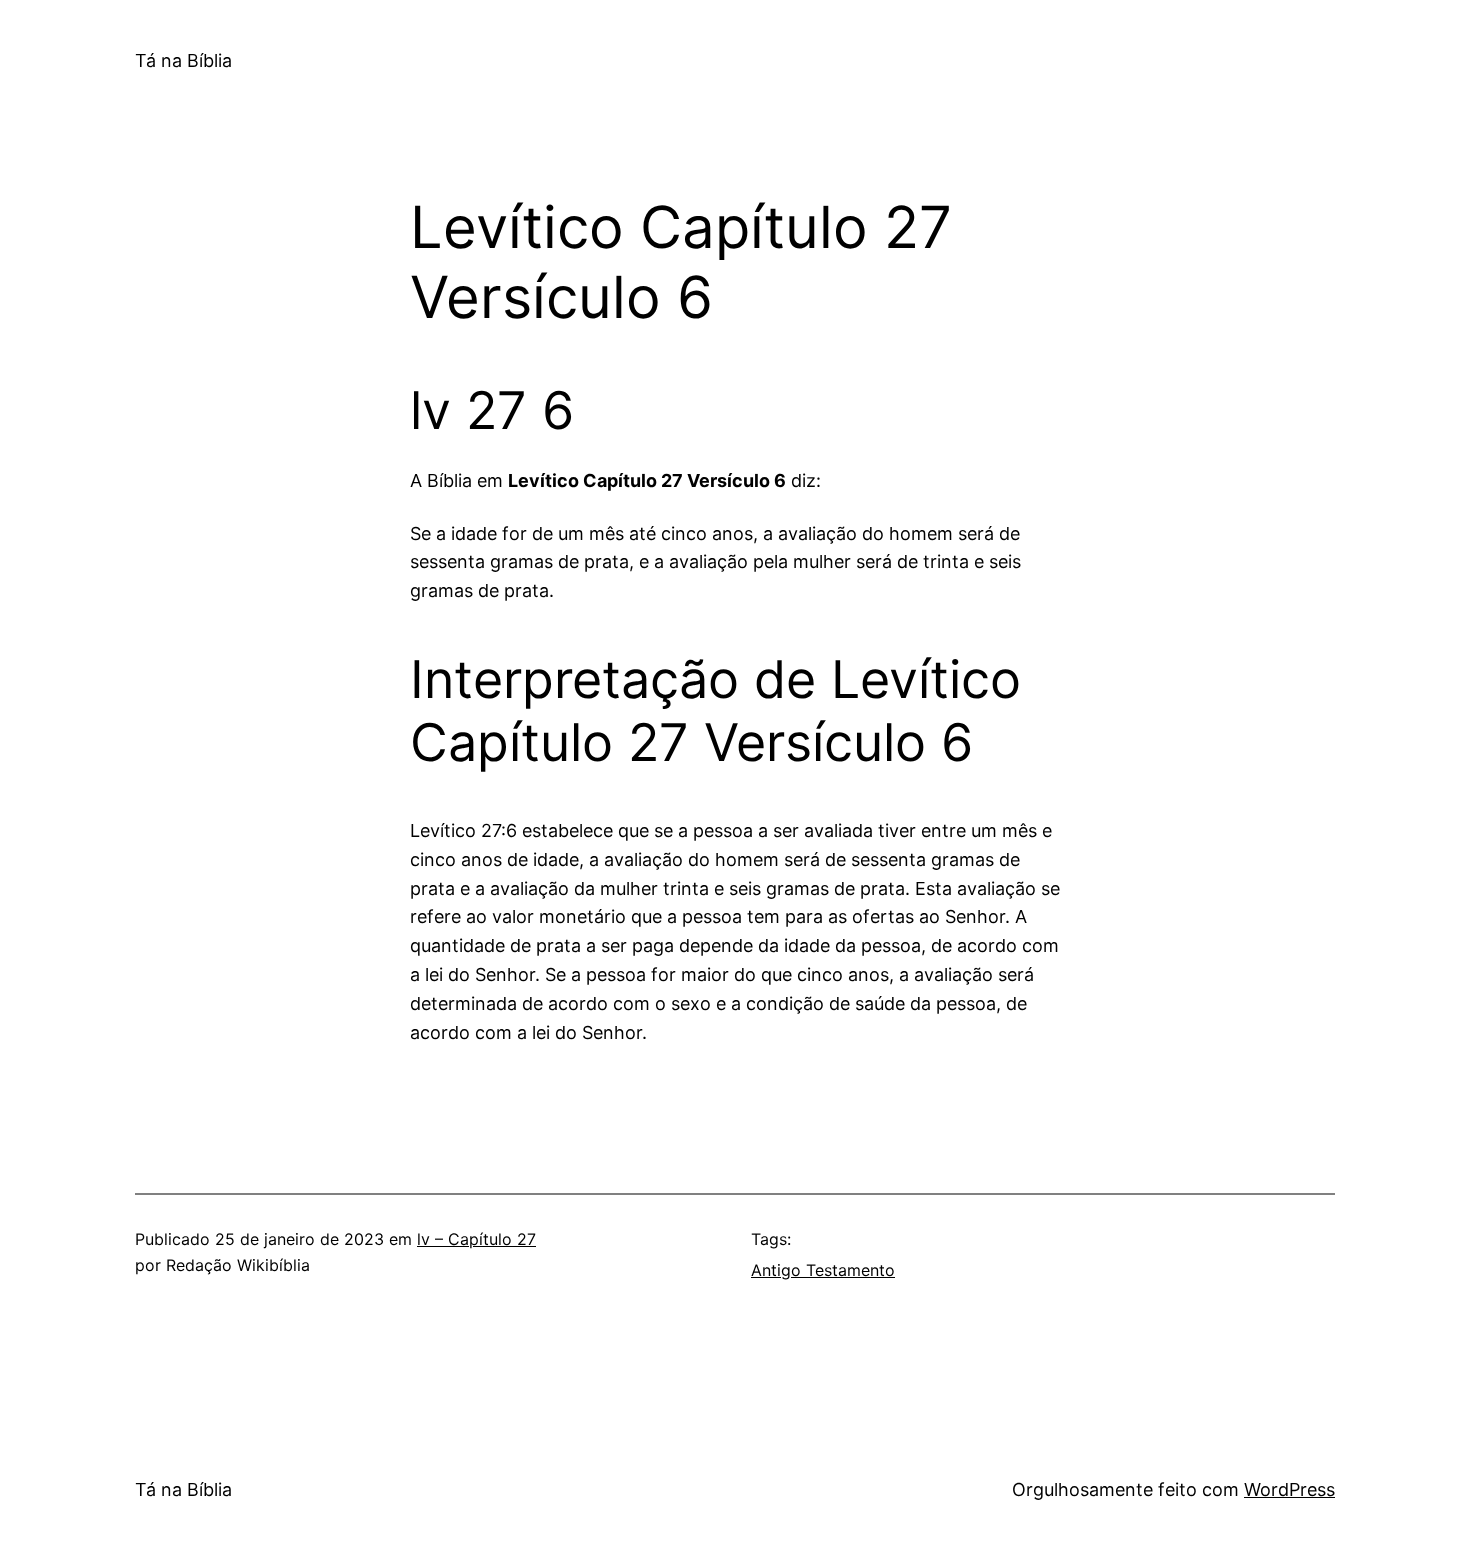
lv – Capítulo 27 (476, 1239)
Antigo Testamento (823, 1270)
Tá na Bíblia (183, 60)
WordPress (1289, 1489)
